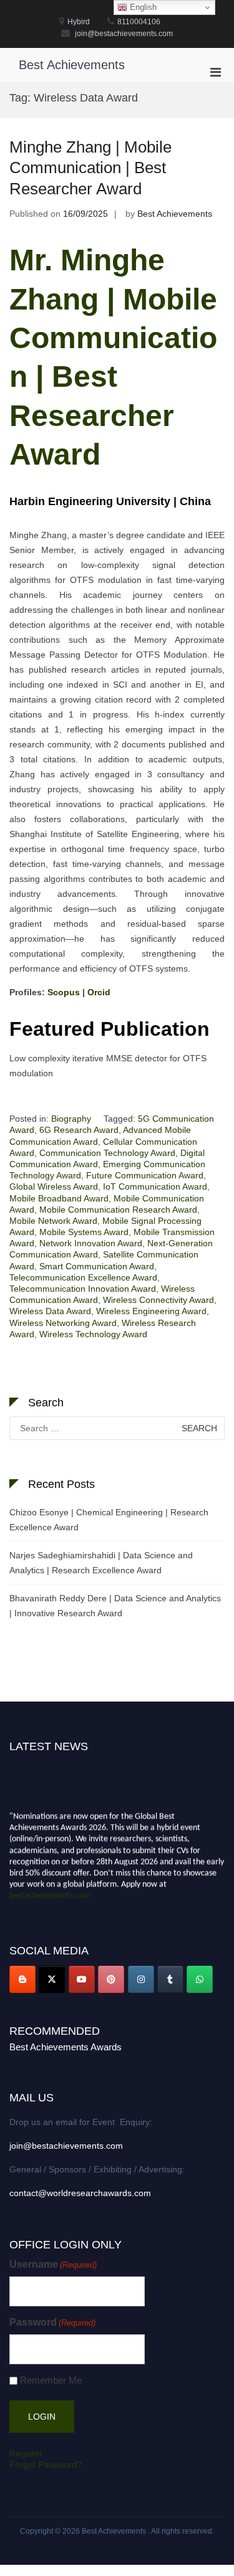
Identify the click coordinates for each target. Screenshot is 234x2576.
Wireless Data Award (50, 1311)
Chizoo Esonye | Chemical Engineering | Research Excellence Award (109, 1520)
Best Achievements (72, 65)
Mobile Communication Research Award (118, 1210)
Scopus (65, 992)
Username (53, 2264)
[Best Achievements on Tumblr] (170, 1979)
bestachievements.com (50, 1894)
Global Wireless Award (54, 1186)
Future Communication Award (145, 1175)
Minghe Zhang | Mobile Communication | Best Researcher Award (90, 168)
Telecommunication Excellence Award (83, 1277)
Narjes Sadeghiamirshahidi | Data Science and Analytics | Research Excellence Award (101, 1563)
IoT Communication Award (155, 1186)
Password (52, 2322)
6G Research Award (79, 1130)
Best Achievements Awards (66, 2047)
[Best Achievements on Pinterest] (111, 1979)
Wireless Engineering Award (151, 1311)
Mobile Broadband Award (59, 1198)
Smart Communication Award (97, 1266)
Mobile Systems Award (84, 1232)
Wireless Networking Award (63, 1323)
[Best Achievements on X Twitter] (52, 1979)
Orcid (99, 992)
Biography (71, 1119)
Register (26, 2453)
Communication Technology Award (107, 1153)
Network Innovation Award (91, 1243)
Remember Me (51, 2380)
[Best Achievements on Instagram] (141, 1979)
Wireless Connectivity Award (158, 1300)
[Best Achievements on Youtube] (82, 1979)
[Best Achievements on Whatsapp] (200, 1979)
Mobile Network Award (53, 1221)
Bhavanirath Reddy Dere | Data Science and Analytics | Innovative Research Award (115, 1606)
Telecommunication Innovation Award (83, 1289)
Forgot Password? (46, 2465)
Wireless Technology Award (93, 1334)
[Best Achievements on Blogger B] (22, 1979)
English (142, 7)
